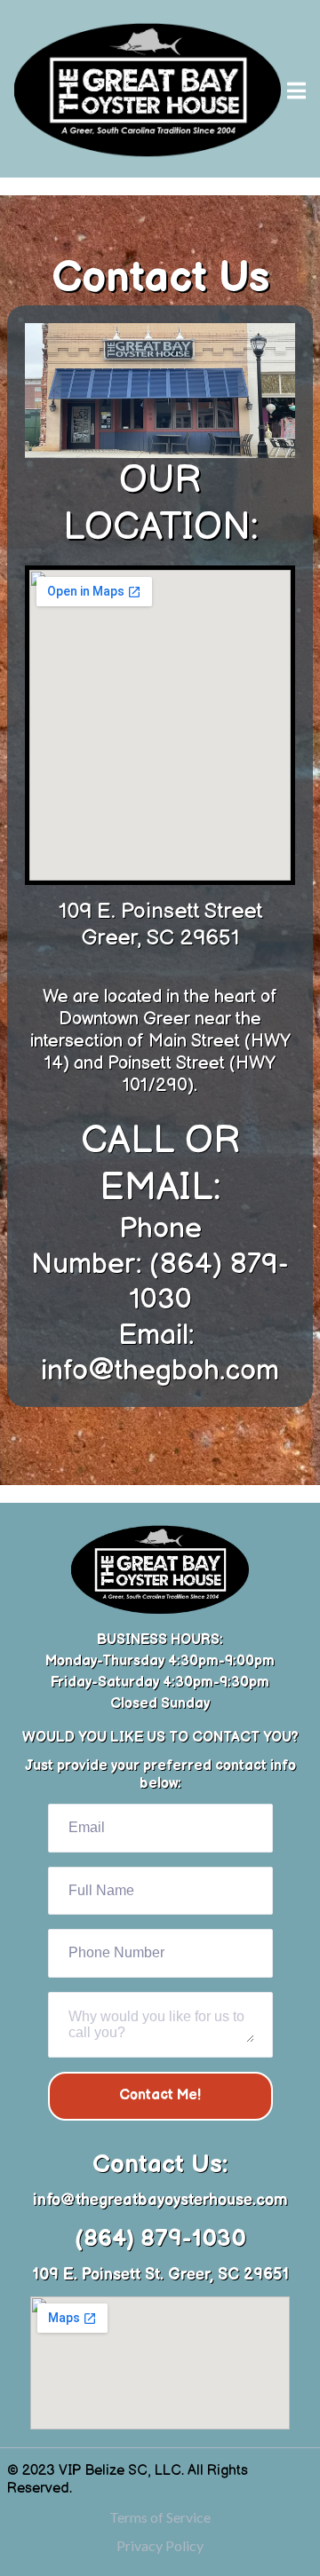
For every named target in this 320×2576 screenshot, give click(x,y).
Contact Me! (160, 2095)
